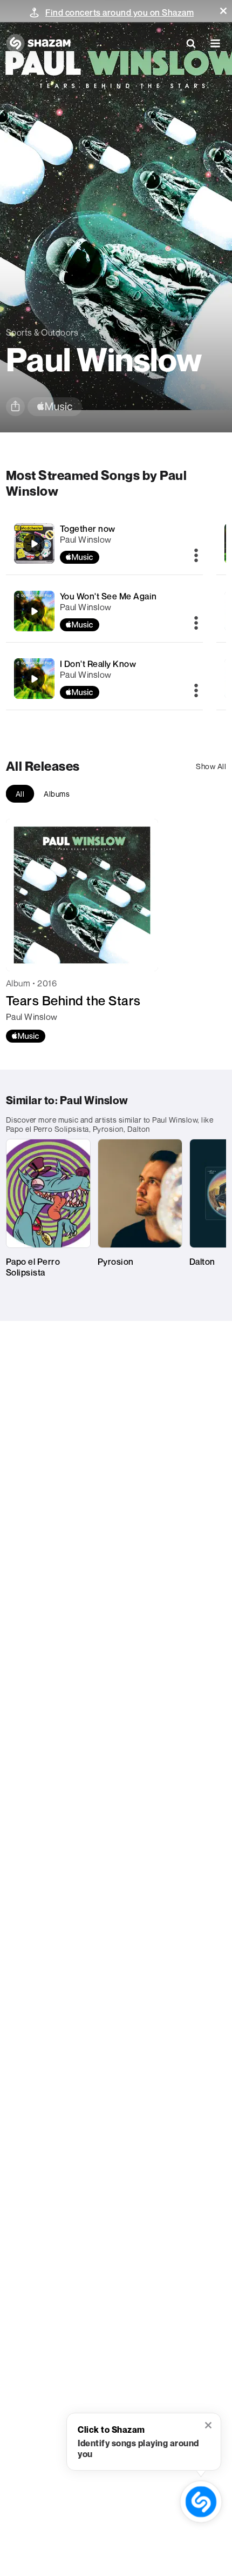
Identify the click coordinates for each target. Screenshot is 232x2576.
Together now (88, 529)
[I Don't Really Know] (105, 679)
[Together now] (105, 543)
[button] (223, 11)
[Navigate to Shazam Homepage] (38, 43)
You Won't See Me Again (108, 596)
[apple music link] (55, 407)
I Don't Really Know (98, 664)
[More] (196, 556)
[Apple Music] (26, 1036)
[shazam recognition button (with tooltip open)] (201, 2502)
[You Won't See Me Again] (105, 611)
